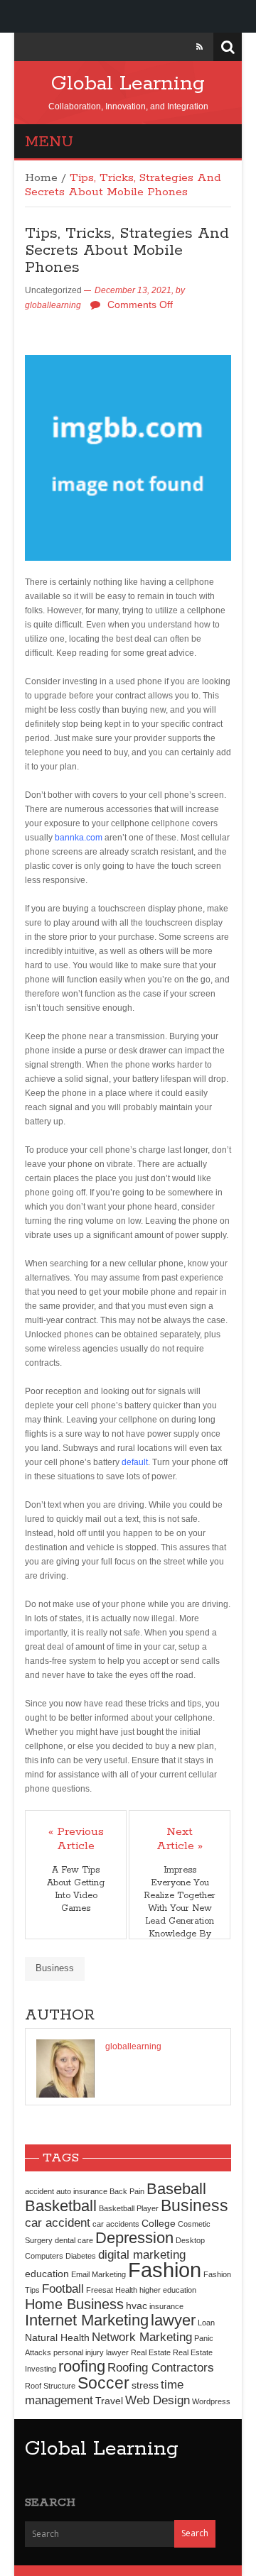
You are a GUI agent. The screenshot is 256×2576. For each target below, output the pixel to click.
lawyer (173, 2320)
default (135, 1462)
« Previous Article (76, 1839)
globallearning (53, 305)
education (47, 2274)
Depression (134, 2238)
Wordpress (211, 2401)
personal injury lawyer (91, 2352)
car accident (58, 2223)
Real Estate (151, 2352)
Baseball (176, 2189)
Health (126, 2290)
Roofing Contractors (161, 2367)
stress (145, 2385)
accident (39, 2191)
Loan (206, 2323)
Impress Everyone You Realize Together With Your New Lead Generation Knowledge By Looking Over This (180, 1915)
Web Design (158, 2400)
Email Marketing (98, 2274)
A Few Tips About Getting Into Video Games (76, 1889)
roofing (82, 2366)
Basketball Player (129, 2208)
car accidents (116, 2224)
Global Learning (128, 84)
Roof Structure (50, 2386)
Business (55, 1968)
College (159, 2223)
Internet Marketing (87, 2320)
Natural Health (57, 2337)
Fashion (165, 2270)
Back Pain (127, 2191)
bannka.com (79, 838)
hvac (137, 2306)
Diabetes (81, 2256)
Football (63, 2289)
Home (41, 178)
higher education (168, 2290)
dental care (74, 2240)
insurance (166, 2306)
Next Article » (180, 1839)
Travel (109, 2401)
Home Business (74, 2304)
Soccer (103, 2383)
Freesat (100, 2290)
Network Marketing (142, 2337)
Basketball (61, 2206)
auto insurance (82, 2191)
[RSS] (199, 47)
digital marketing (142, 2254)
